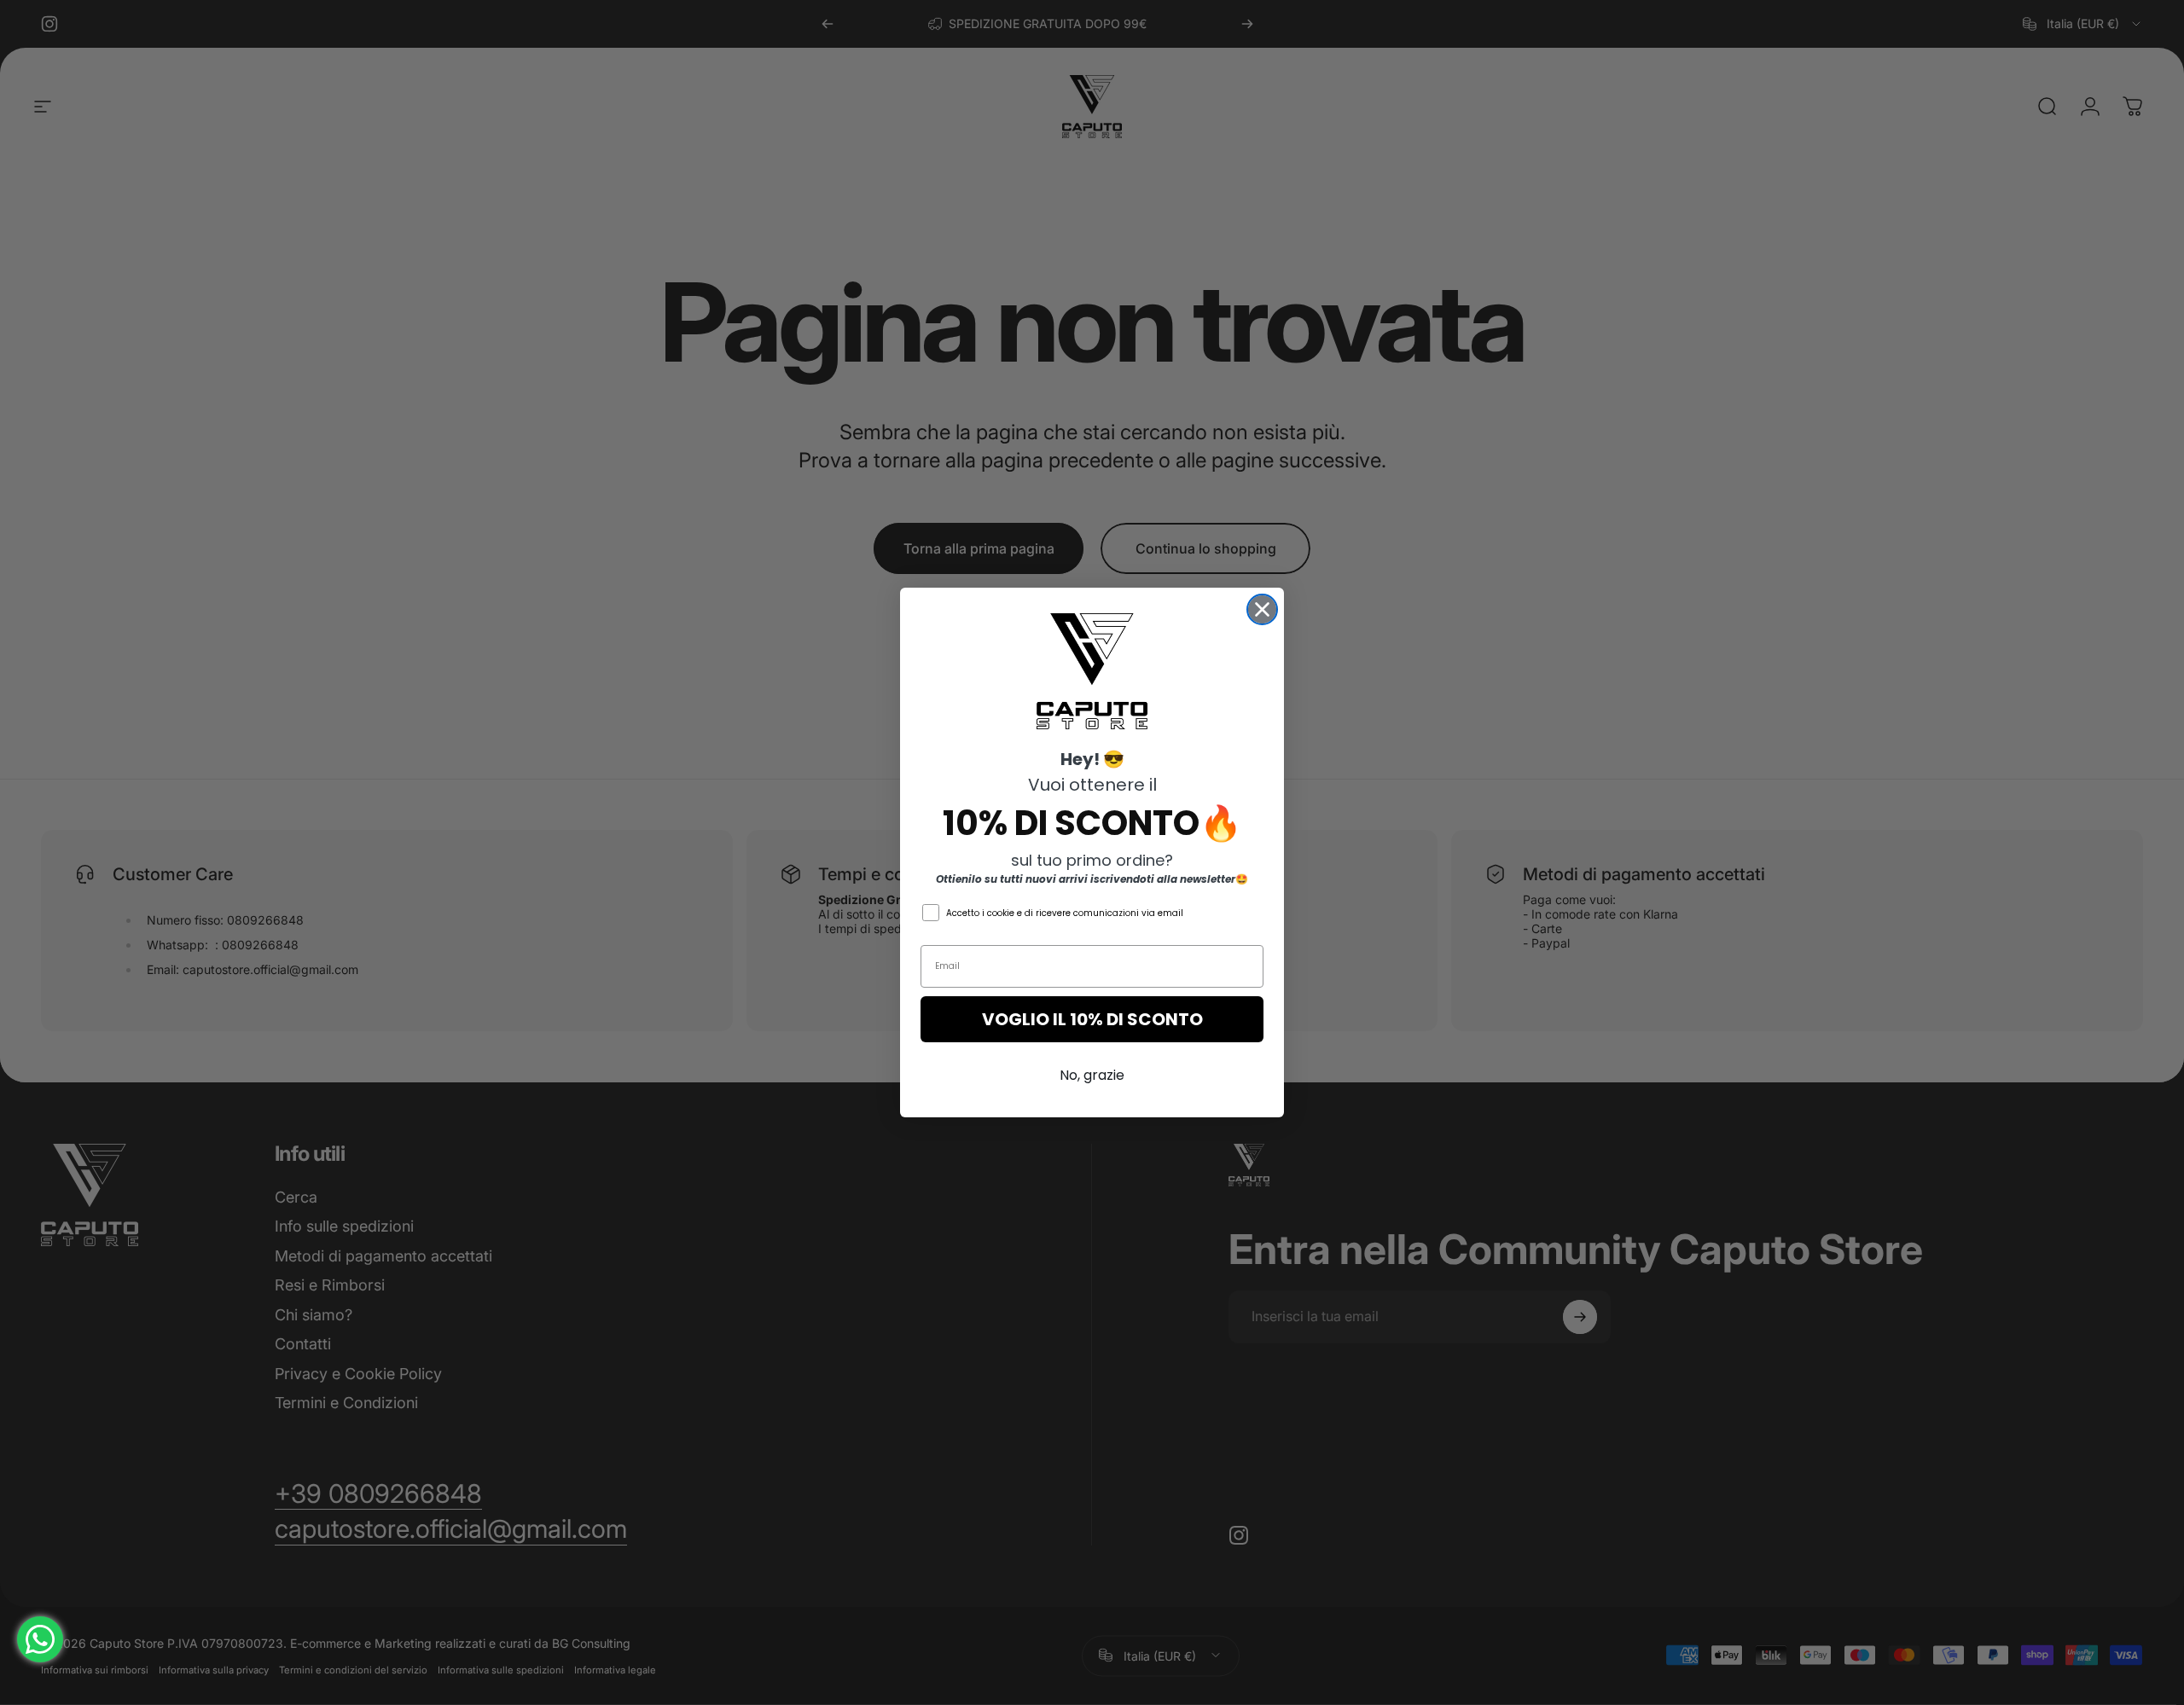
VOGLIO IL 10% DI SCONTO (1092, 1019)
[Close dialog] (1262, 609)
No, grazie (1092, 1075)
